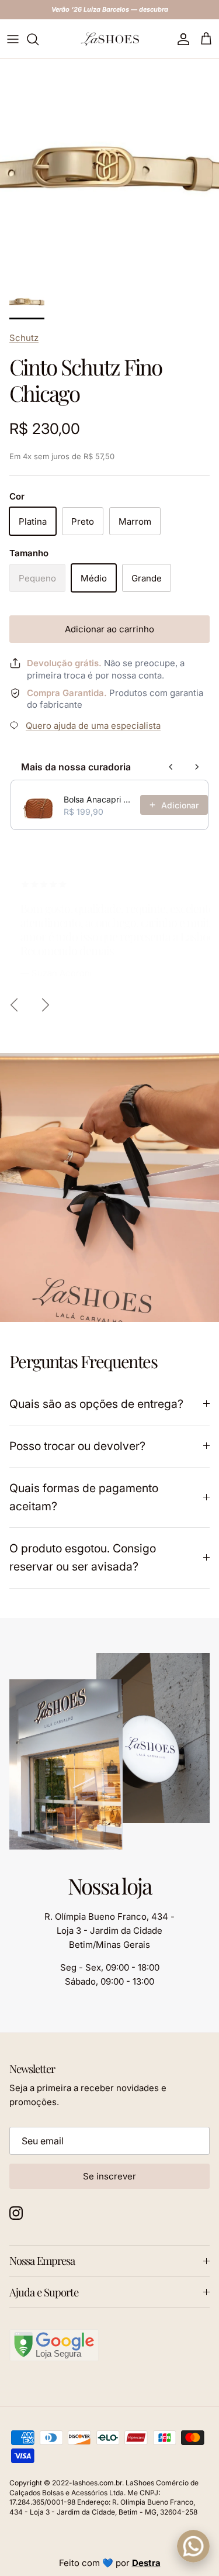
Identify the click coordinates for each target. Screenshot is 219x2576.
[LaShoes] (110, 39)
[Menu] (13, 39)
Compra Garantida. (67, 693)
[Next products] (197, 767)
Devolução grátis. (64, 663)
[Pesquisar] (39, 39)
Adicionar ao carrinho (109, 629)
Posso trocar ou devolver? (77, 1446)
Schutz (24, 338)
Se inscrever (109, 2176)
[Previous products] (171, 767)
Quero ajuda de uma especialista (93, 726)
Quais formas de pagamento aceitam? (84, 1497)
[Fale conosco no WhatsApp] (193, 2546)
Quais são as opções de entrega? (96, 1404)
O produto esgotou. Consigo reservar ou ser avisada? (83, 1557)
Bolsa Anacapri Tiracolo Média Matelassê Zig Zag (98, 799)
